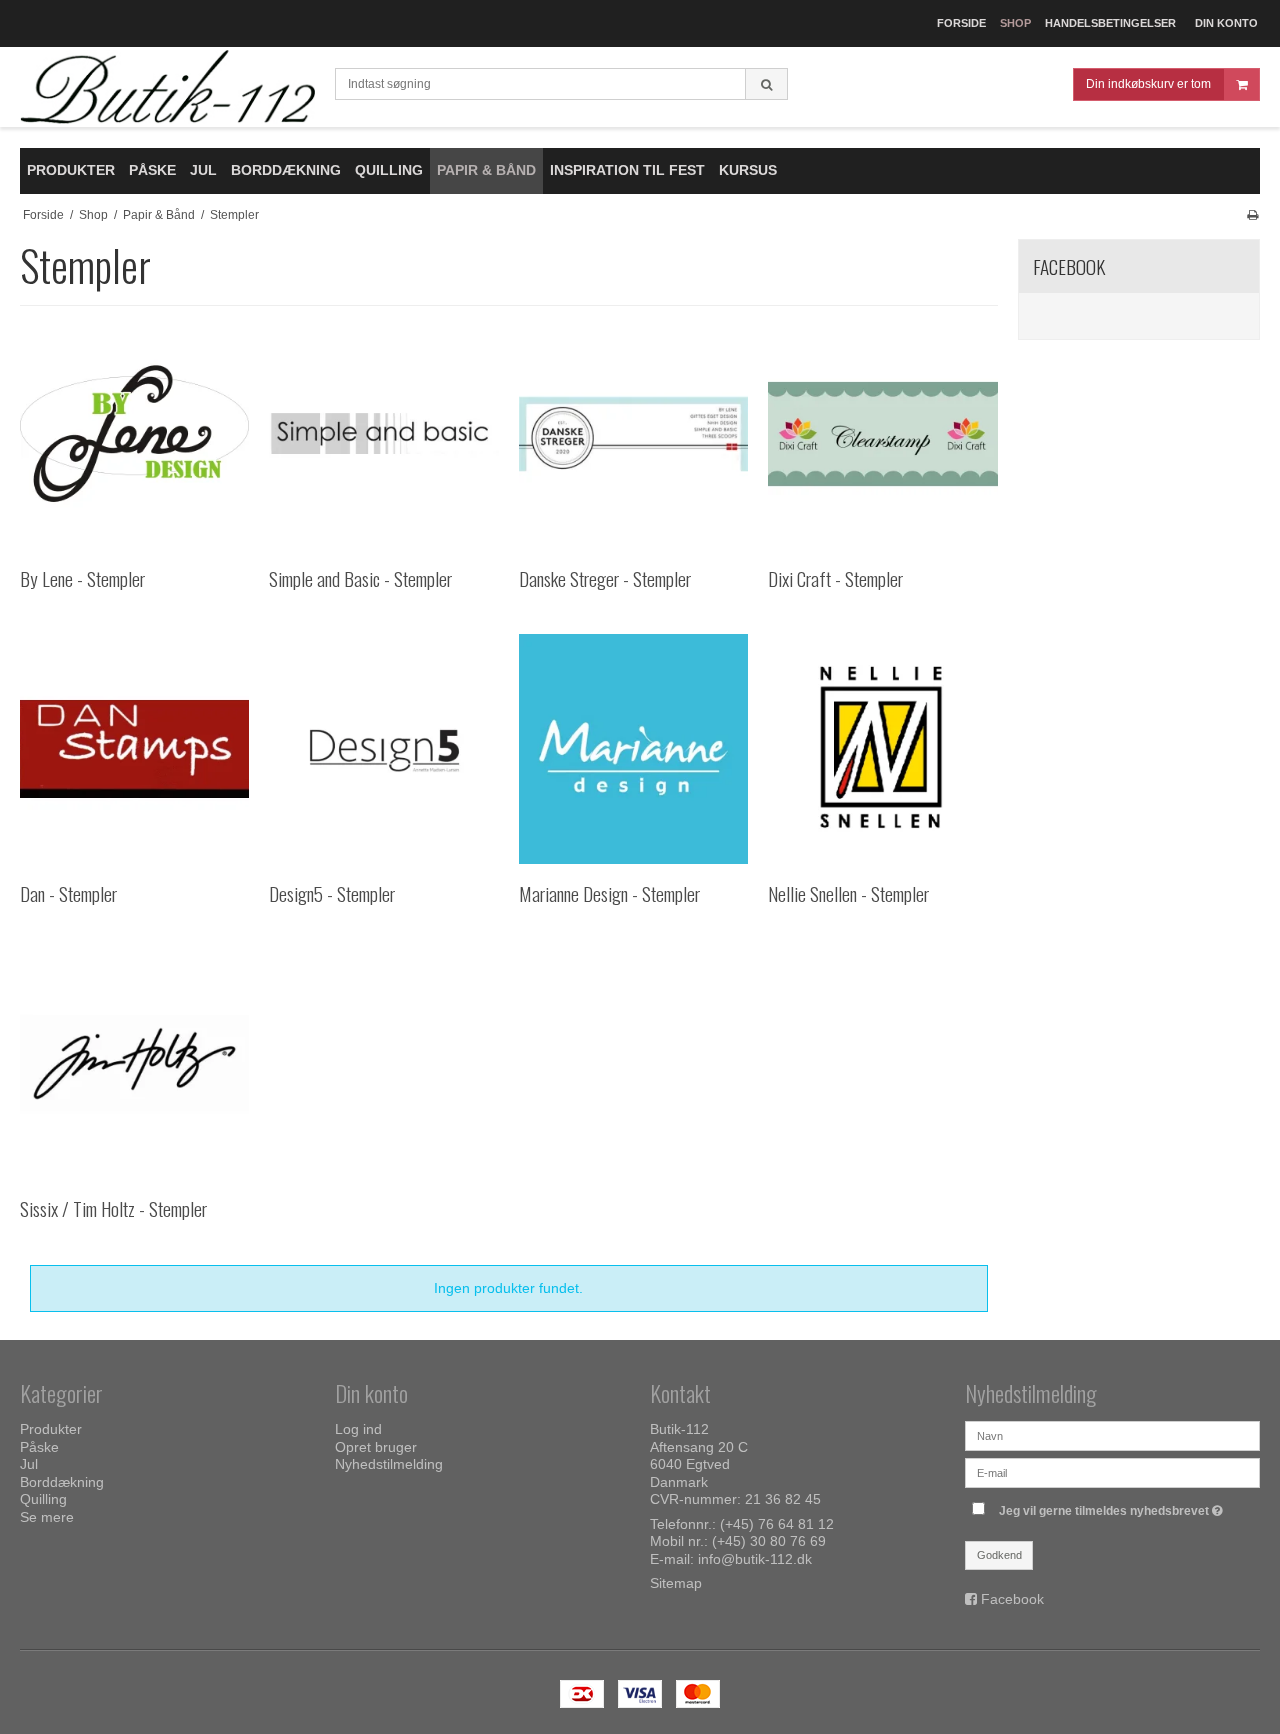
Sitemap (676, 1583)
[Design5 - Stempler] (383, 748)
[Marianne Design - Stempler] (633, 748)
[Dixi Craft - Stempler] (882, 433)
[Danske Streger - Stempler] (633, 433)
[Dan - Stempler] (134, 748)
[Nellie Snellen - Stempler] (882, 748)
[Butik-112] (167, 87)
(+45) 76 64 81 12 (777, 1524)
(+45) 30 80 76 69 (769, 1541)
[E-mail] (1112, 1472)
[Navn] (1112, 1435)
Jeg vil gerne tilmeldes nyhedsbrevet (1113, 1506)
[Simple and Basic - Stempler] (383, 433)
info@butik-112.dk (755, 1559)
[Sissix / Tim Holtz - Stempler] (134, 1063)
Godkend (999, 1555)
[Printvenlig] (1252, 215)
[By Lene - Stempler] (134, 433)
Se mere (47, 1517)
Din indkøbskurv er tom (1148, 84)
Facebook (1012, 1599)
